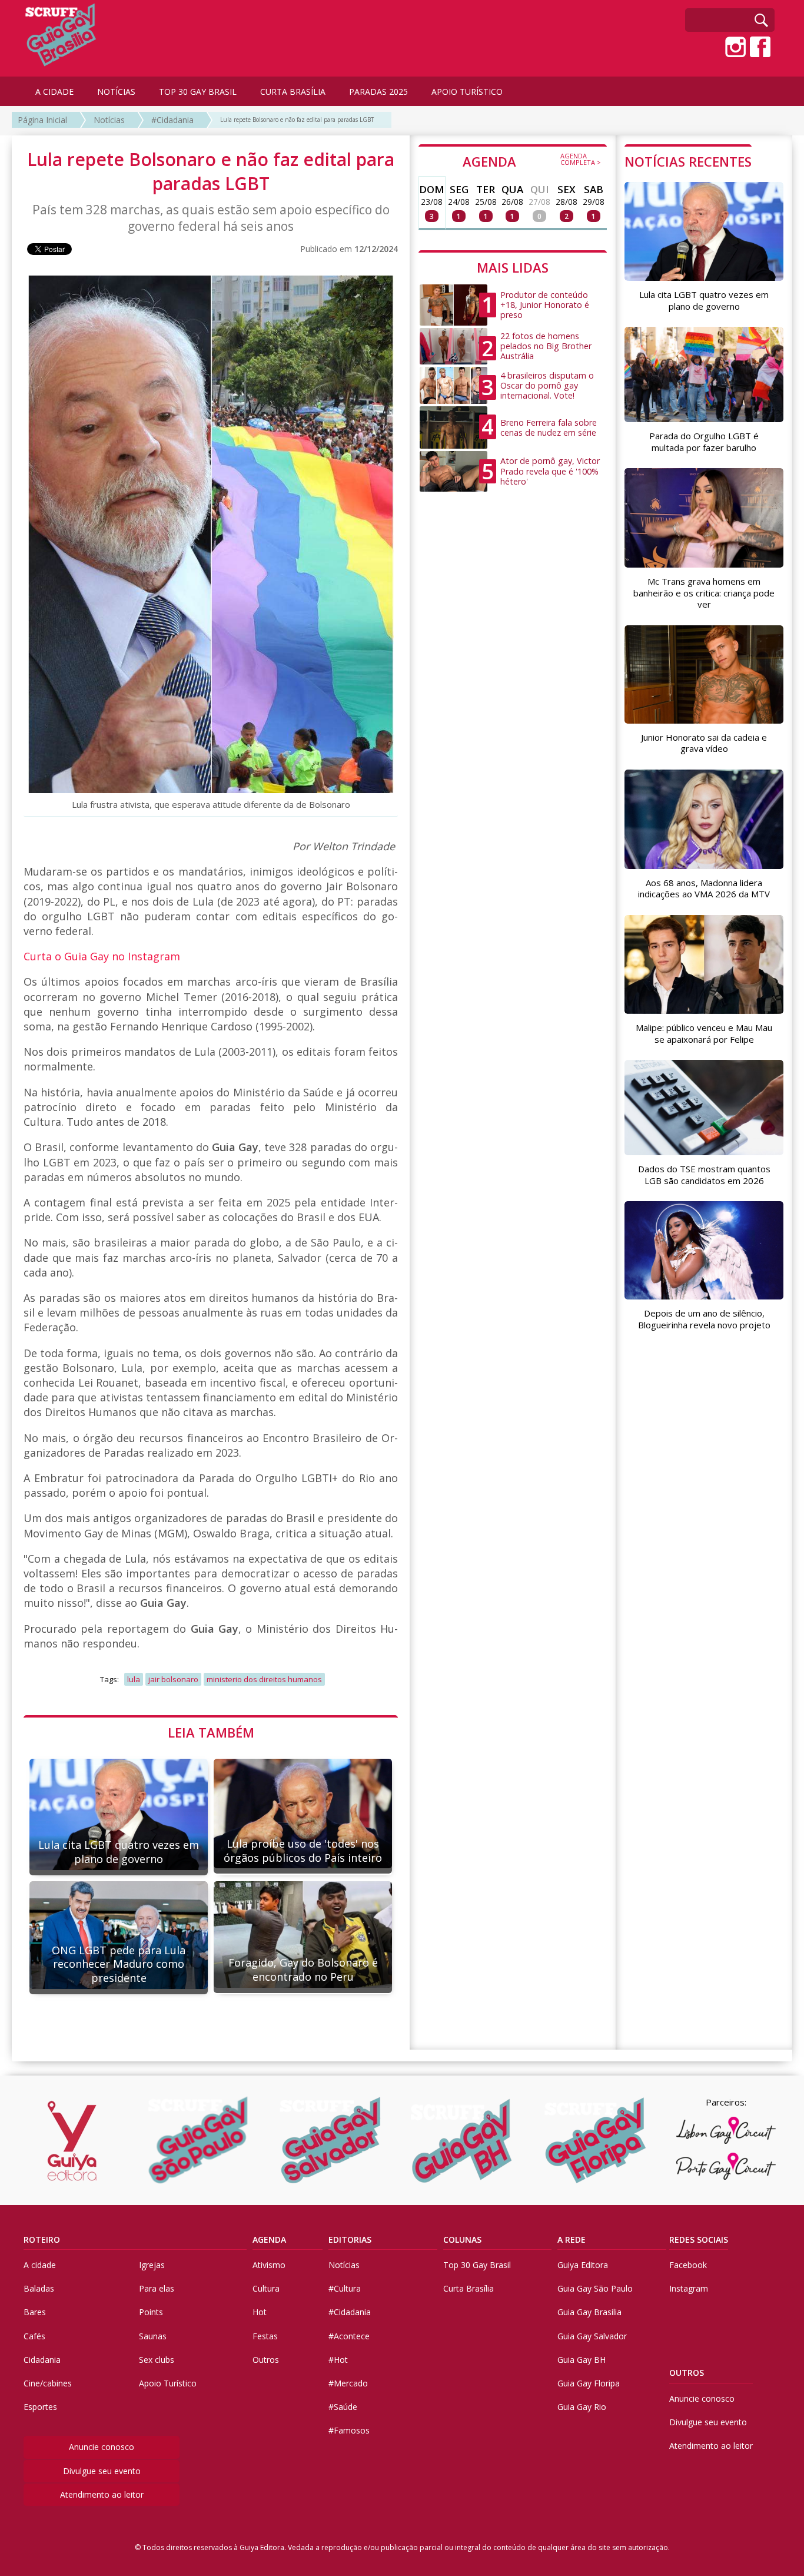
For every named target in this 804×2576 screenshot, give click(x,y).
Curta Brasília (469, 2288)
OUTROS (687, 2373)
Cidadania (42, 2360)
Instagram (689, 2288)
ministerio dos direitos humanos (264, 1679)
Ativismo (269, 2265)
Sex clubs (157, 2360)
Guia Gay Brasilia (589, 2312)
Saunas (153, 2336)
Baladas (39, 2288)
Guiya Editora (583, 2265)
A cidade (40, 2265)
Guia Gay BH (582, 2360)
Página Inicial (42, 120)
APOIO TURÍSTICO (467, 92)
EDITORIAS (350, 2240)
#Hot (338, 2360)
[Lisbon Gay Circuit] (726, 2130)
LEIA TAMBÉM (211, 1732)
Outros (266, 2360)
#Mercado (348, 2383)
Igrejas (152, 2265)
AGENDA (532, 161)
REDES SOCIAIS (699, 2240)
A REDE (572, 2240)
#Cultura (345, 2288)
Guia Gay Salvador (592, 2336)
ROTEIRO (42, 2240)
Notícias (109, 120)
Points (151, 2312)
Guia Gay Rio (582, 2407)
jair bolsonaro (173, 1679)
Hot (260, 2312)
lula (134, 1679)
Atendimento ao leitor (102, 2494)
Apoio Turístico (168, 2383)
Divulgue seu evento (102, 2471)
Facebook (688, 2265)
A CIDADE (54, 92)
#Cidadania (172, 120)
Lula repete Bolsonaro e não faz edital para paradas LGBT (297, 120)
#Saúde (343, 2407)
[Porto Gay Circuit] (726, 2166)
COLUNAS (462, 2240)
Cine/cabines (48, 2383)
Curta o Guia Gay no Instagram (102, 956)
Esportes (40, 2407)
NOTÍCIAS (116, 92)
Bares (35, 2312)
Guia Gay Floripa (589, 2383)
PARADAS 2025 (378, 92)
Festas (265, 2336)
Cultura (266, 2288)
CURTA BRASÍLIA (293, 92)
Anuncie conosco (102, 2447)
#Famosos (349, 2430)
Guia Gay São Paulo (595, 2288)
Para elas (157, 2288)
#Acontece (349, 2336)
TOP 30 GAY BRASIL (198, 92)
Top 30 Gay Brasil (477, 2265)
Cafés (34, 2336)
